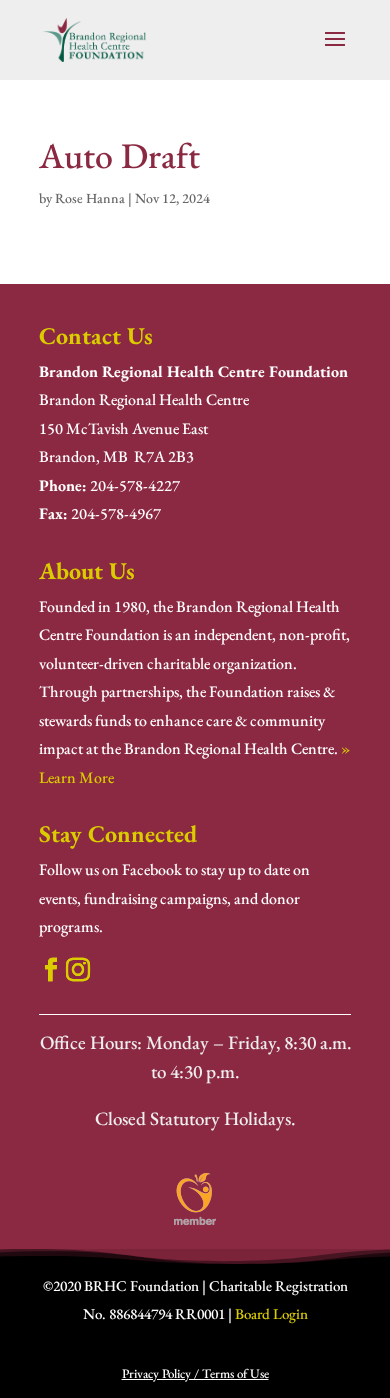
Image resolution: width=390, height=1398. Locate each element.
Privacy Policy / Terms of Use (195, 1373)
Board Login (271, 1313)
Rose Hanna (90, 198)
